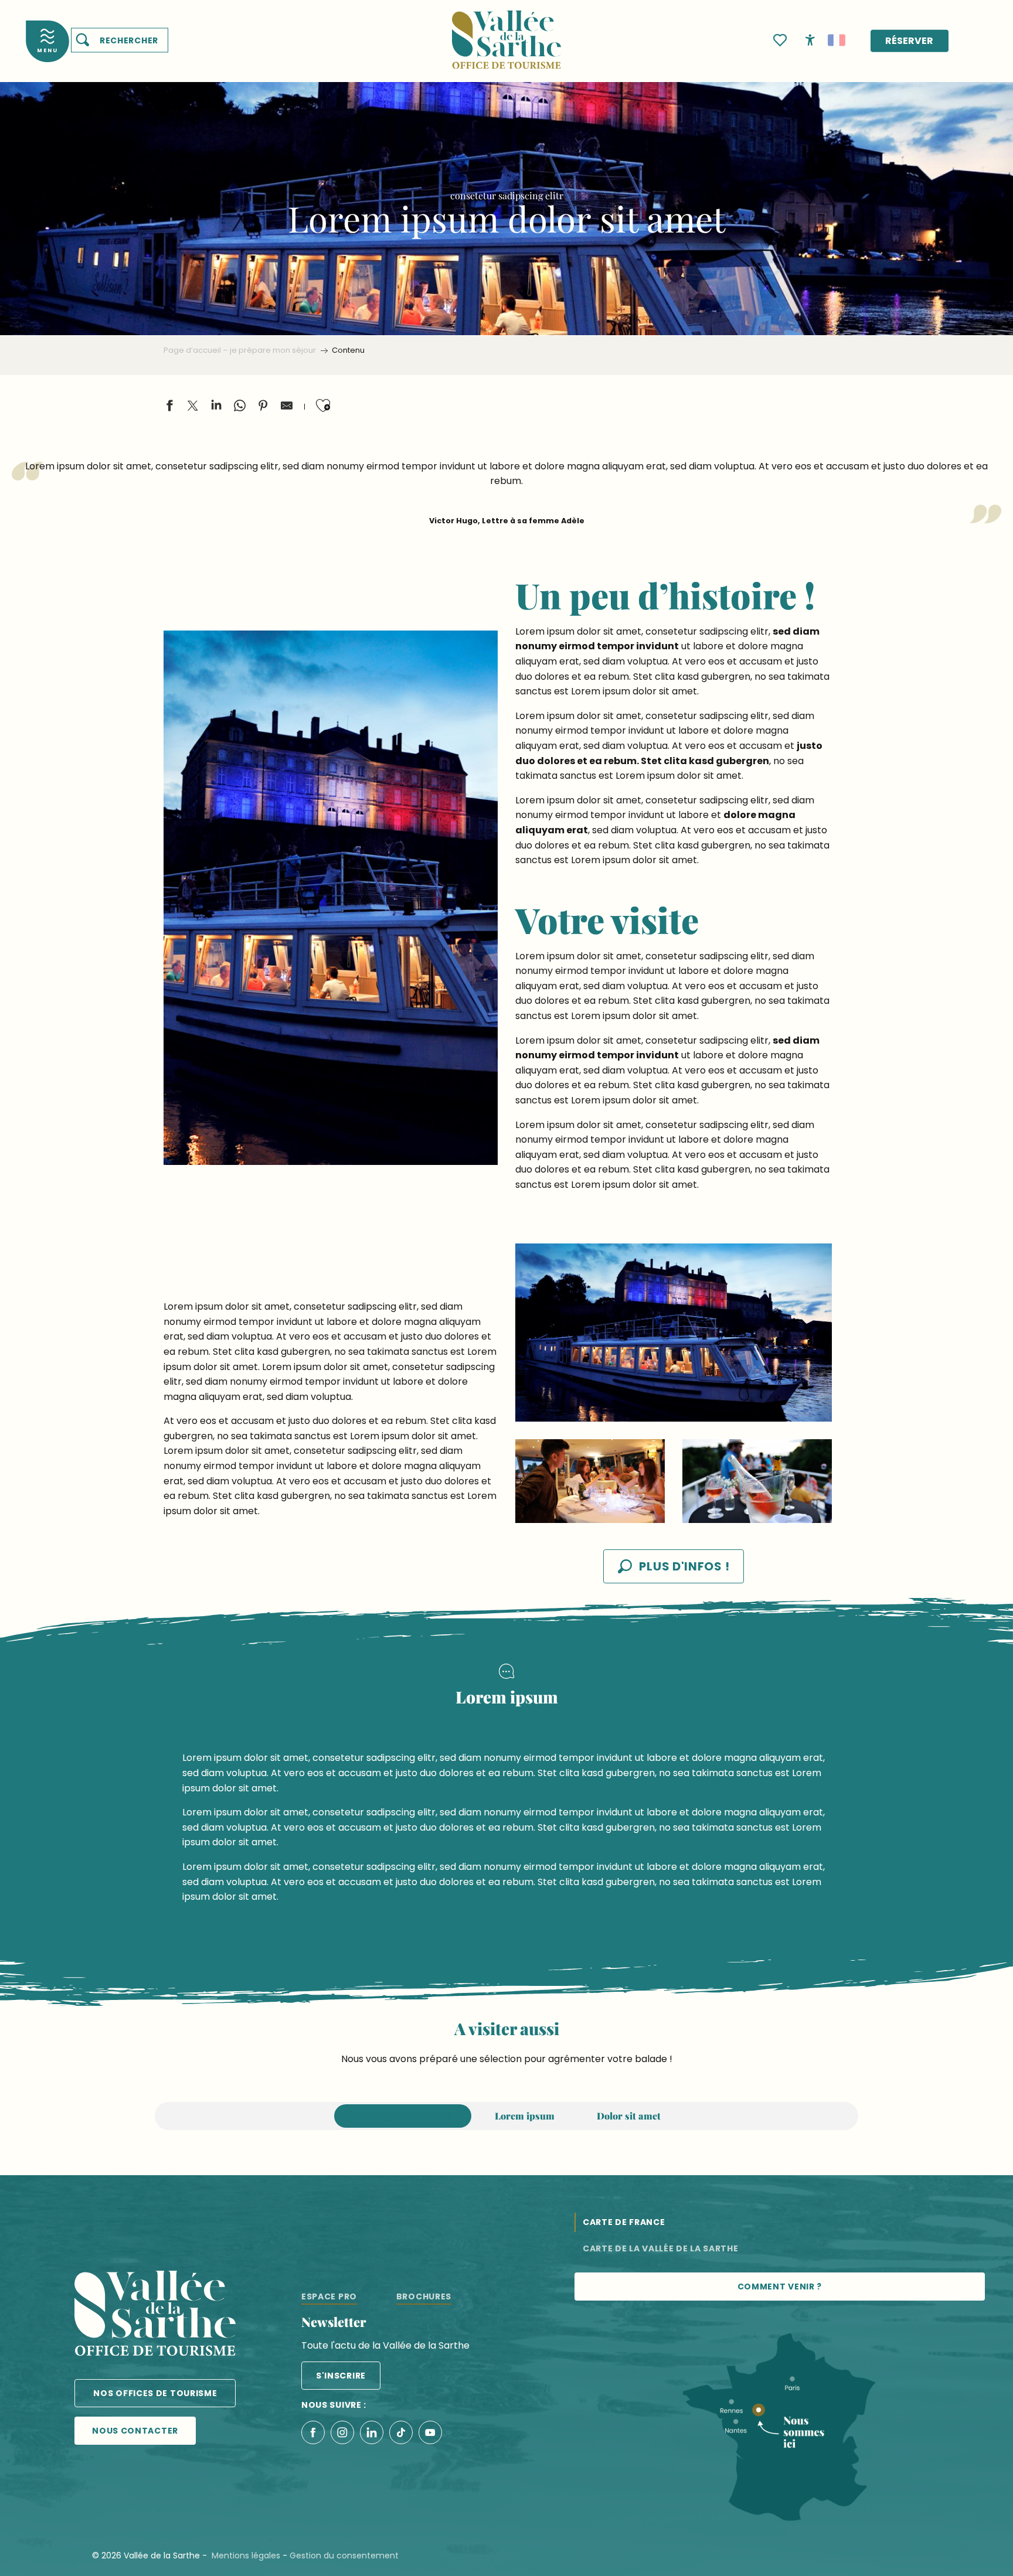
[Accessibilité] (810, 39)
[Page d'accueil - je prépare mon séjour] (506, 33)
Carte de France (624, 2222)
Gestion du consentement (344, 2555)
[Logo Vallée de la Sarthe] (155, 2316)
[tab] (403, 2116)
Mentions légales (246, 2555)
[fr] (837, 40)
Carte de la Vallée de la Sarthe (661, 2248)
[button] (120, 40)
